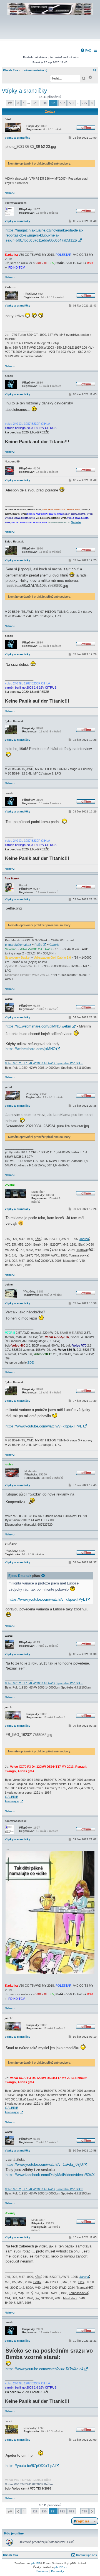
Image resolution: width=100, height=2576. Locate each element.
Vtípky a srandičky (24, 91)
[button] (10, 103)
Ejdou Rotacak (20, 1576)
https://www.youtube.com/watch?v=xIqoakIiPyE (44, 1426)
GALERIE (12, 1797)
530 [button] (44, 103)
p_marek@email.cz (18, 945)
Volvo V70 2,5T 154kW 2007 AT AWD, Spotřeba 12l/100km (44, 1063)
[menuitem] (86, 50)
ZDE (31, 1362)
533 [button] (72, 103)
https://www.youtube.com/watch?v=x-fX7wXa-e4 (44, 2369)
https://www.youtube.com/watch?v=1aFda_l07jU (44, 2164)
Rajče (38, 945)
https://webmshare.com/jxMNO (31, 1049)
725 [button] (84, 103)
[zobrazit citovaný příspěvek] (43, 1576)
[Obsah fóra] (50, 35)
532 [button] (62, 103)
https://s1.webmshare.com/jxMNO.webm (38, 1026)
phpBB (36, 2563)
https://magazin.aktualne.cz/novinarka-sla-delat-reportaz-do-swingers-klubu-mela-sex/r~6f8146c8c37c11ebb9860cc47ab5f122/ (44, 235)
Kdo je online (14, 2533)
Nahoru (10, 193)
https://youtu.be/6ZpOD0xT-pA (30, 2466)
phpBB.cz (61, 2567)
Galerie (54, 945)
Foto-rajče (12, 1801)
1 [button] (24, 103)
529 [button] (35, 103)
